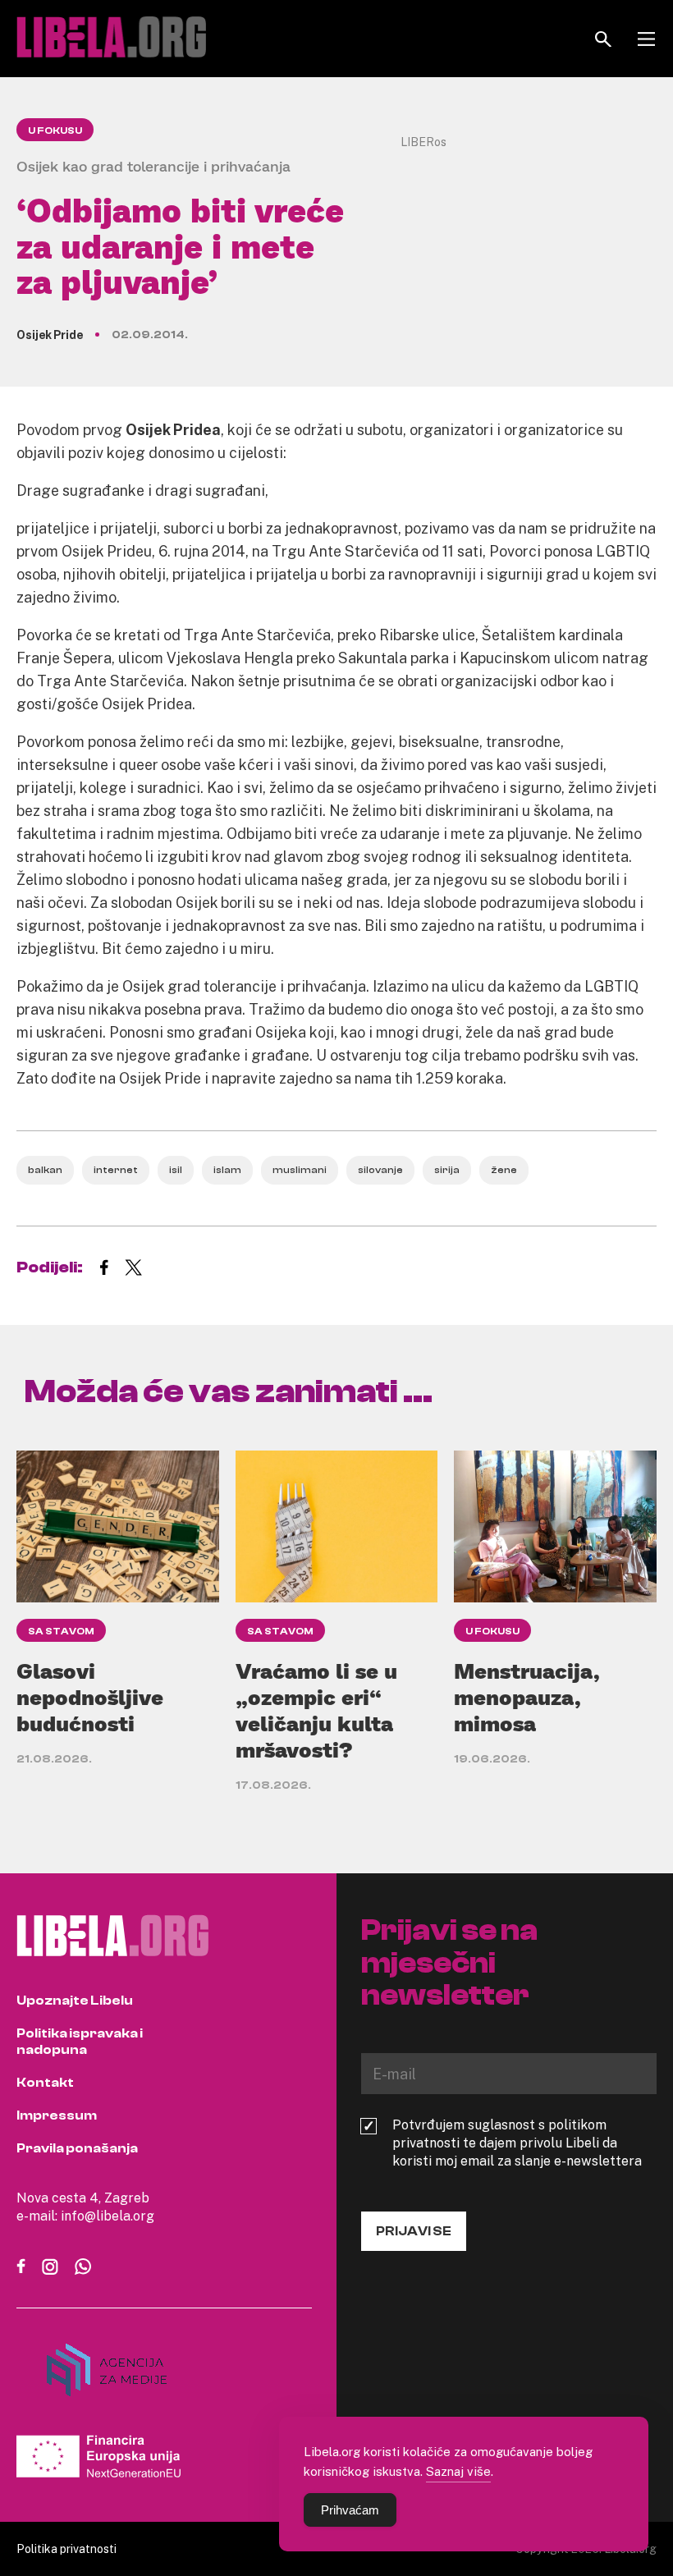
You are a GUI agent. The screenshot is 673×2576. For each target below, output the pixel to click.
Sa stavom (61, 1631)
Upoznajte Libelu (75, 2001)
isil (176, 1170)
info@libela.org (108, 2216)
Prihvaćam (350, 2510)
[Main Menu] (646, 39)
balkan (45, 1170)
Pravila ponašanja (77, 2148)
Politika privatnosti (66, 2548)
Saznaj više (458, 2471)
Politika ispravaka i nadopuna (80, 2042)
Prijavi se (414, 2231)
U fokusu (55, 131)
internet (116, 1170)
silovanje (380, 1170)
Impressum (57, 2115)
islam (227, 1170)
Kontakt (45, 2083)
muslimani (300, 1170)
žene (504, 1170)
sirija (447, 1170)
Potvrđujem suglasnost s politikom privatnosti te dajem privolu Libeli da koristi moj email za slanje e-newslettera (517, 2143)
